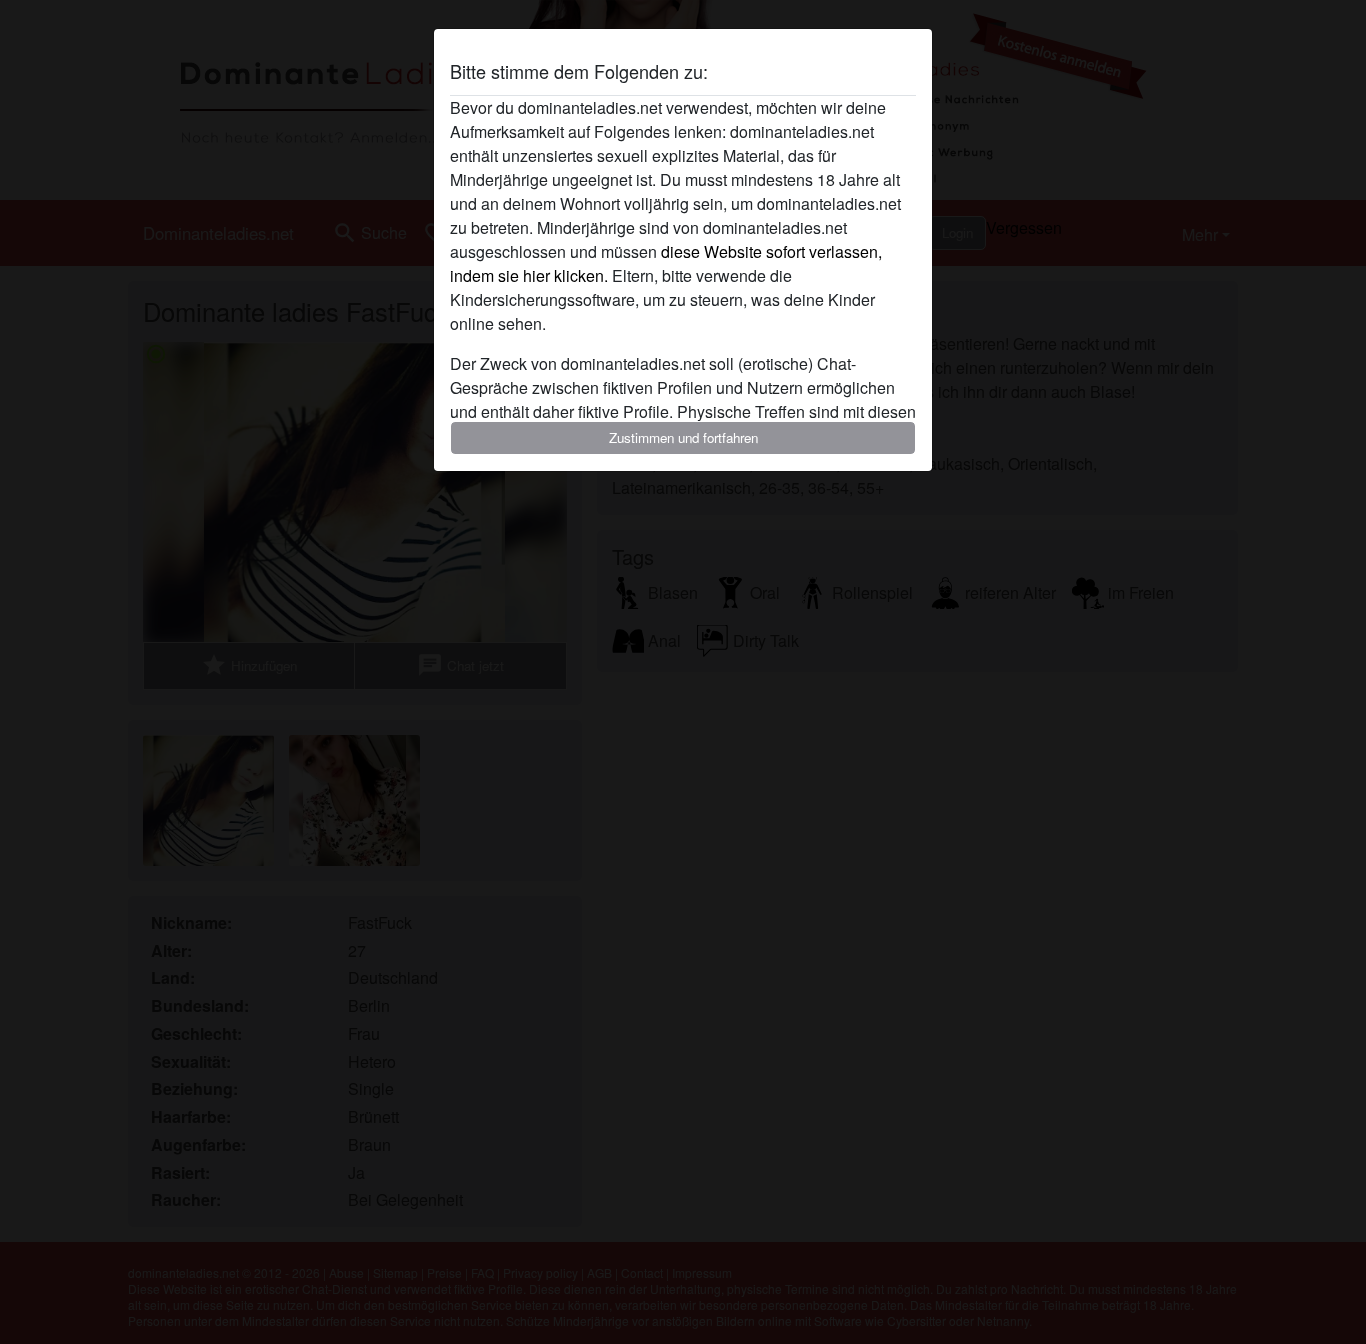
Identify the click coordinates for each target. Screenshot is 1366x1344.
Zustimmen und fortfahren (683, 437)
